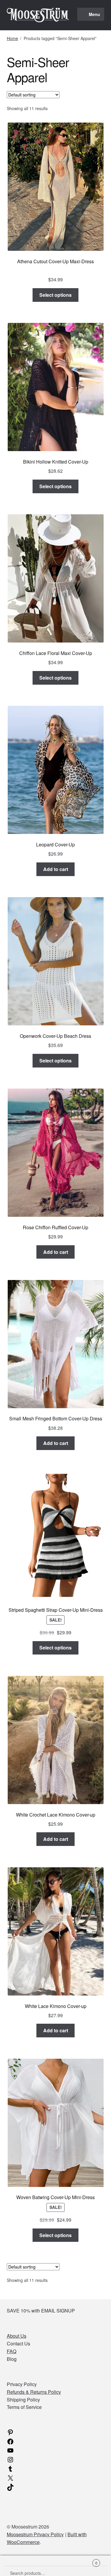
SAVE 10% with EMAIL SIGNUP (41, 2311)
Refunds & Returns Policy (34, 2392)
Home (12, 38)
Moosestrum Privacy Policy (35, 2534)
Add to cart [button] (56, 869)
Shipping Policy (23, 2400)
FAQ (12, 2351)
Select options (55, 295)
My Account (18, 2566)
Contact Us (18, 2343)
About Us (17, 2336)
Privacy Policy (22, 2384)
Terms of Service (24, 2407)
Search (55, 2566)
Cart (86, 2561)
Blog (12, 2359)
